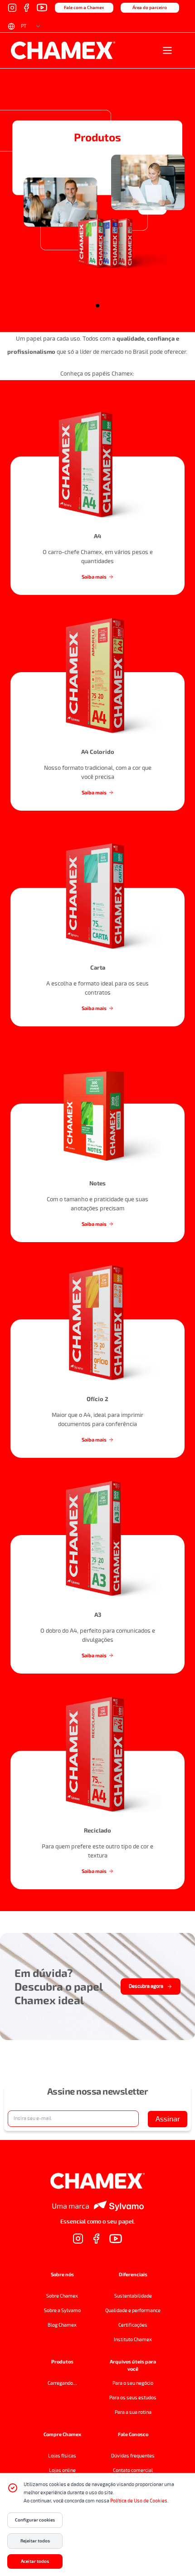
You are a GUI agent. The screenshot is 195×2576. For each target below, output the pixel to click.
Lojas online (62, 2470)
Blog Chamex (62, 2325)
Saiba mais (94, 577)
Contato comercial (133, 2470)
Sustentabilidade (133, 2296)
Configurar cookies (35, 2520)
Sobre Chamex (62, 2296)
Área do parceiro (150, 8)
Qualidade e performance (133, 2311)
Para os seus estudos (133, 2398)
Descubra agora (146, 1986)
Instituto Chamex (133, 2340)
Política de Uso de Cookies (139, 2501)
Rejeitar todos (35, 2541)
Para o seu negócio (133, 2383)
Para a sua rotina (133, 2412)
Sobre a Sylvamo (62, 2311)
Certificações (133, 2325)
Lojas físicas (62, 2456)
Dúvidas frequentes (133, 2456)
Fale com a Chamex (84, 8)
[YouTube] (42, 7)
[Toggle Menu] (171, 50)
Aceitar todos (35, 2561)
